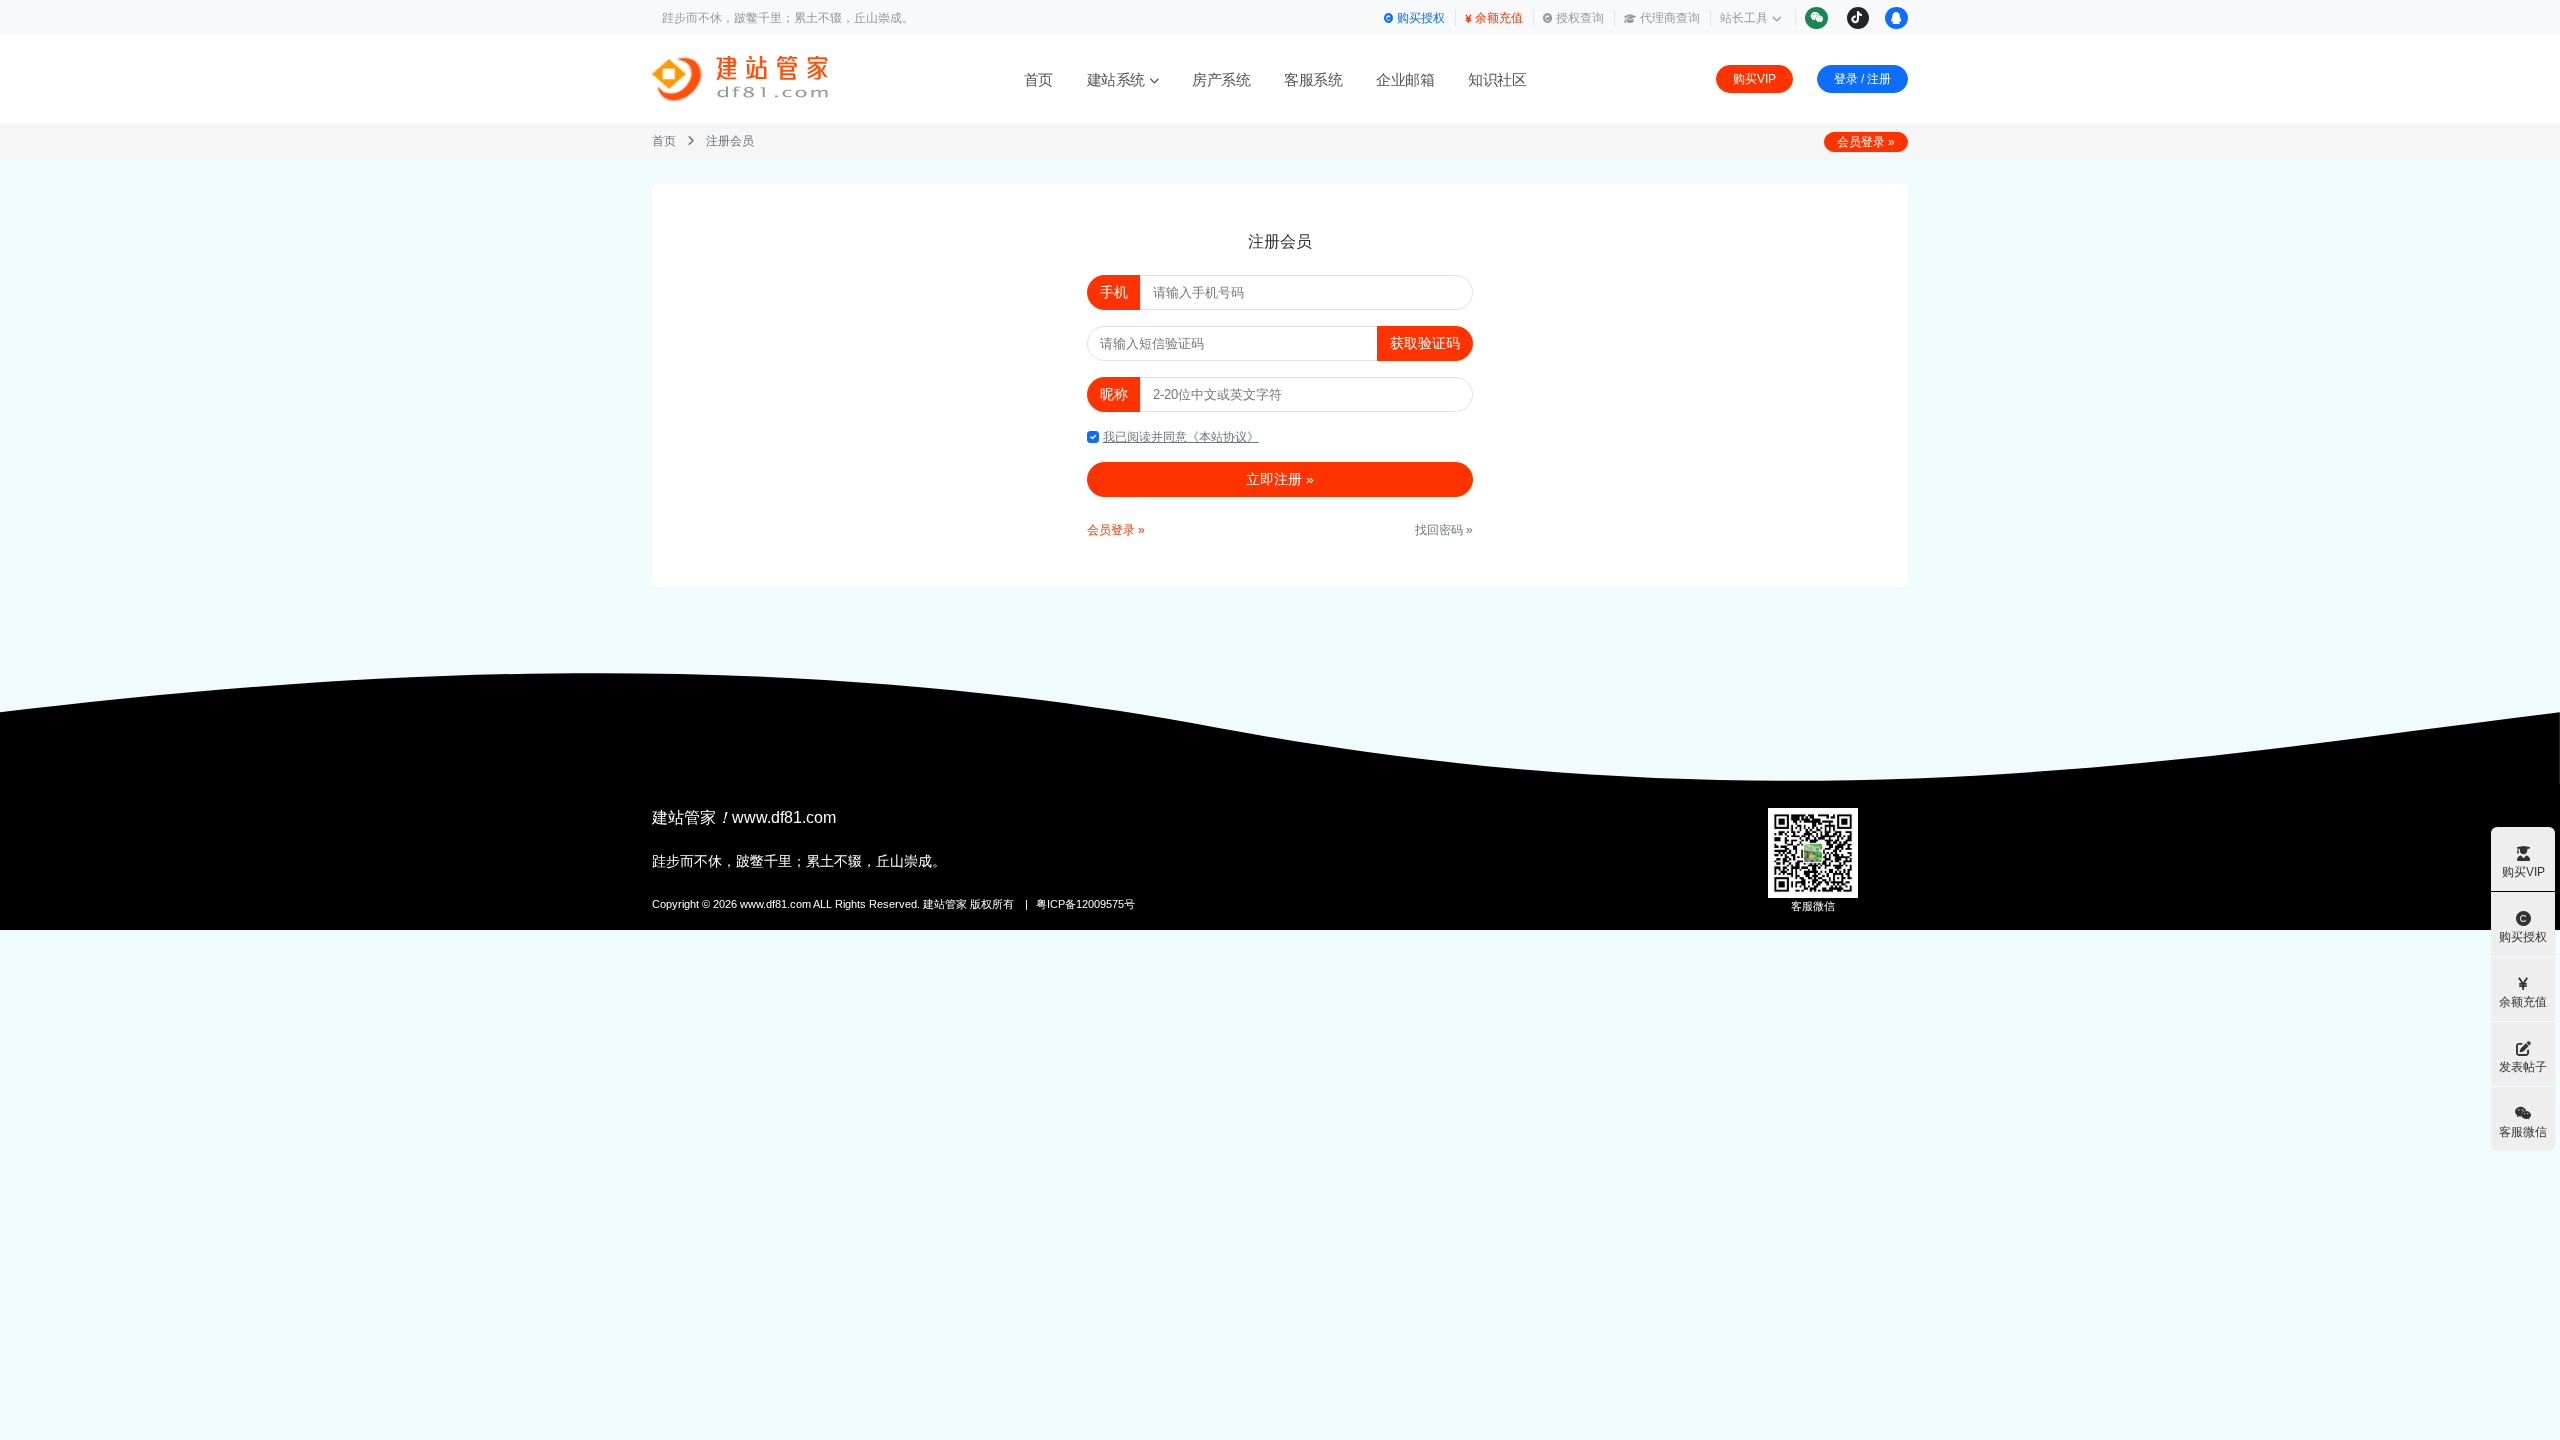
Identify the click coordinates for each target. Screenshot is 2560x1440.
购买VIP (1754, 79)
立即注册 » (1280, 479)
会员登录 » (1866, 142)
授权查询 (1580, 18)
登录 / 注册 (1862, 79)
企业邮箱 (1405, 79)
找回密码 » (1444, 530)
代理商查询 (1670, 18)
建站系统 (1116, 79)
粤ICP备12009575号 (1085, 904)
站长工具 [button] (1744, 18)
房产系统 (1221, 79)
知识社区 (1497, 79)
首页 (1038, 79)
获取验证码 (1425, 343)
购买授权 (1421, 18)
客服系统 (1313, 79)
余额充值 (1499, 18)
